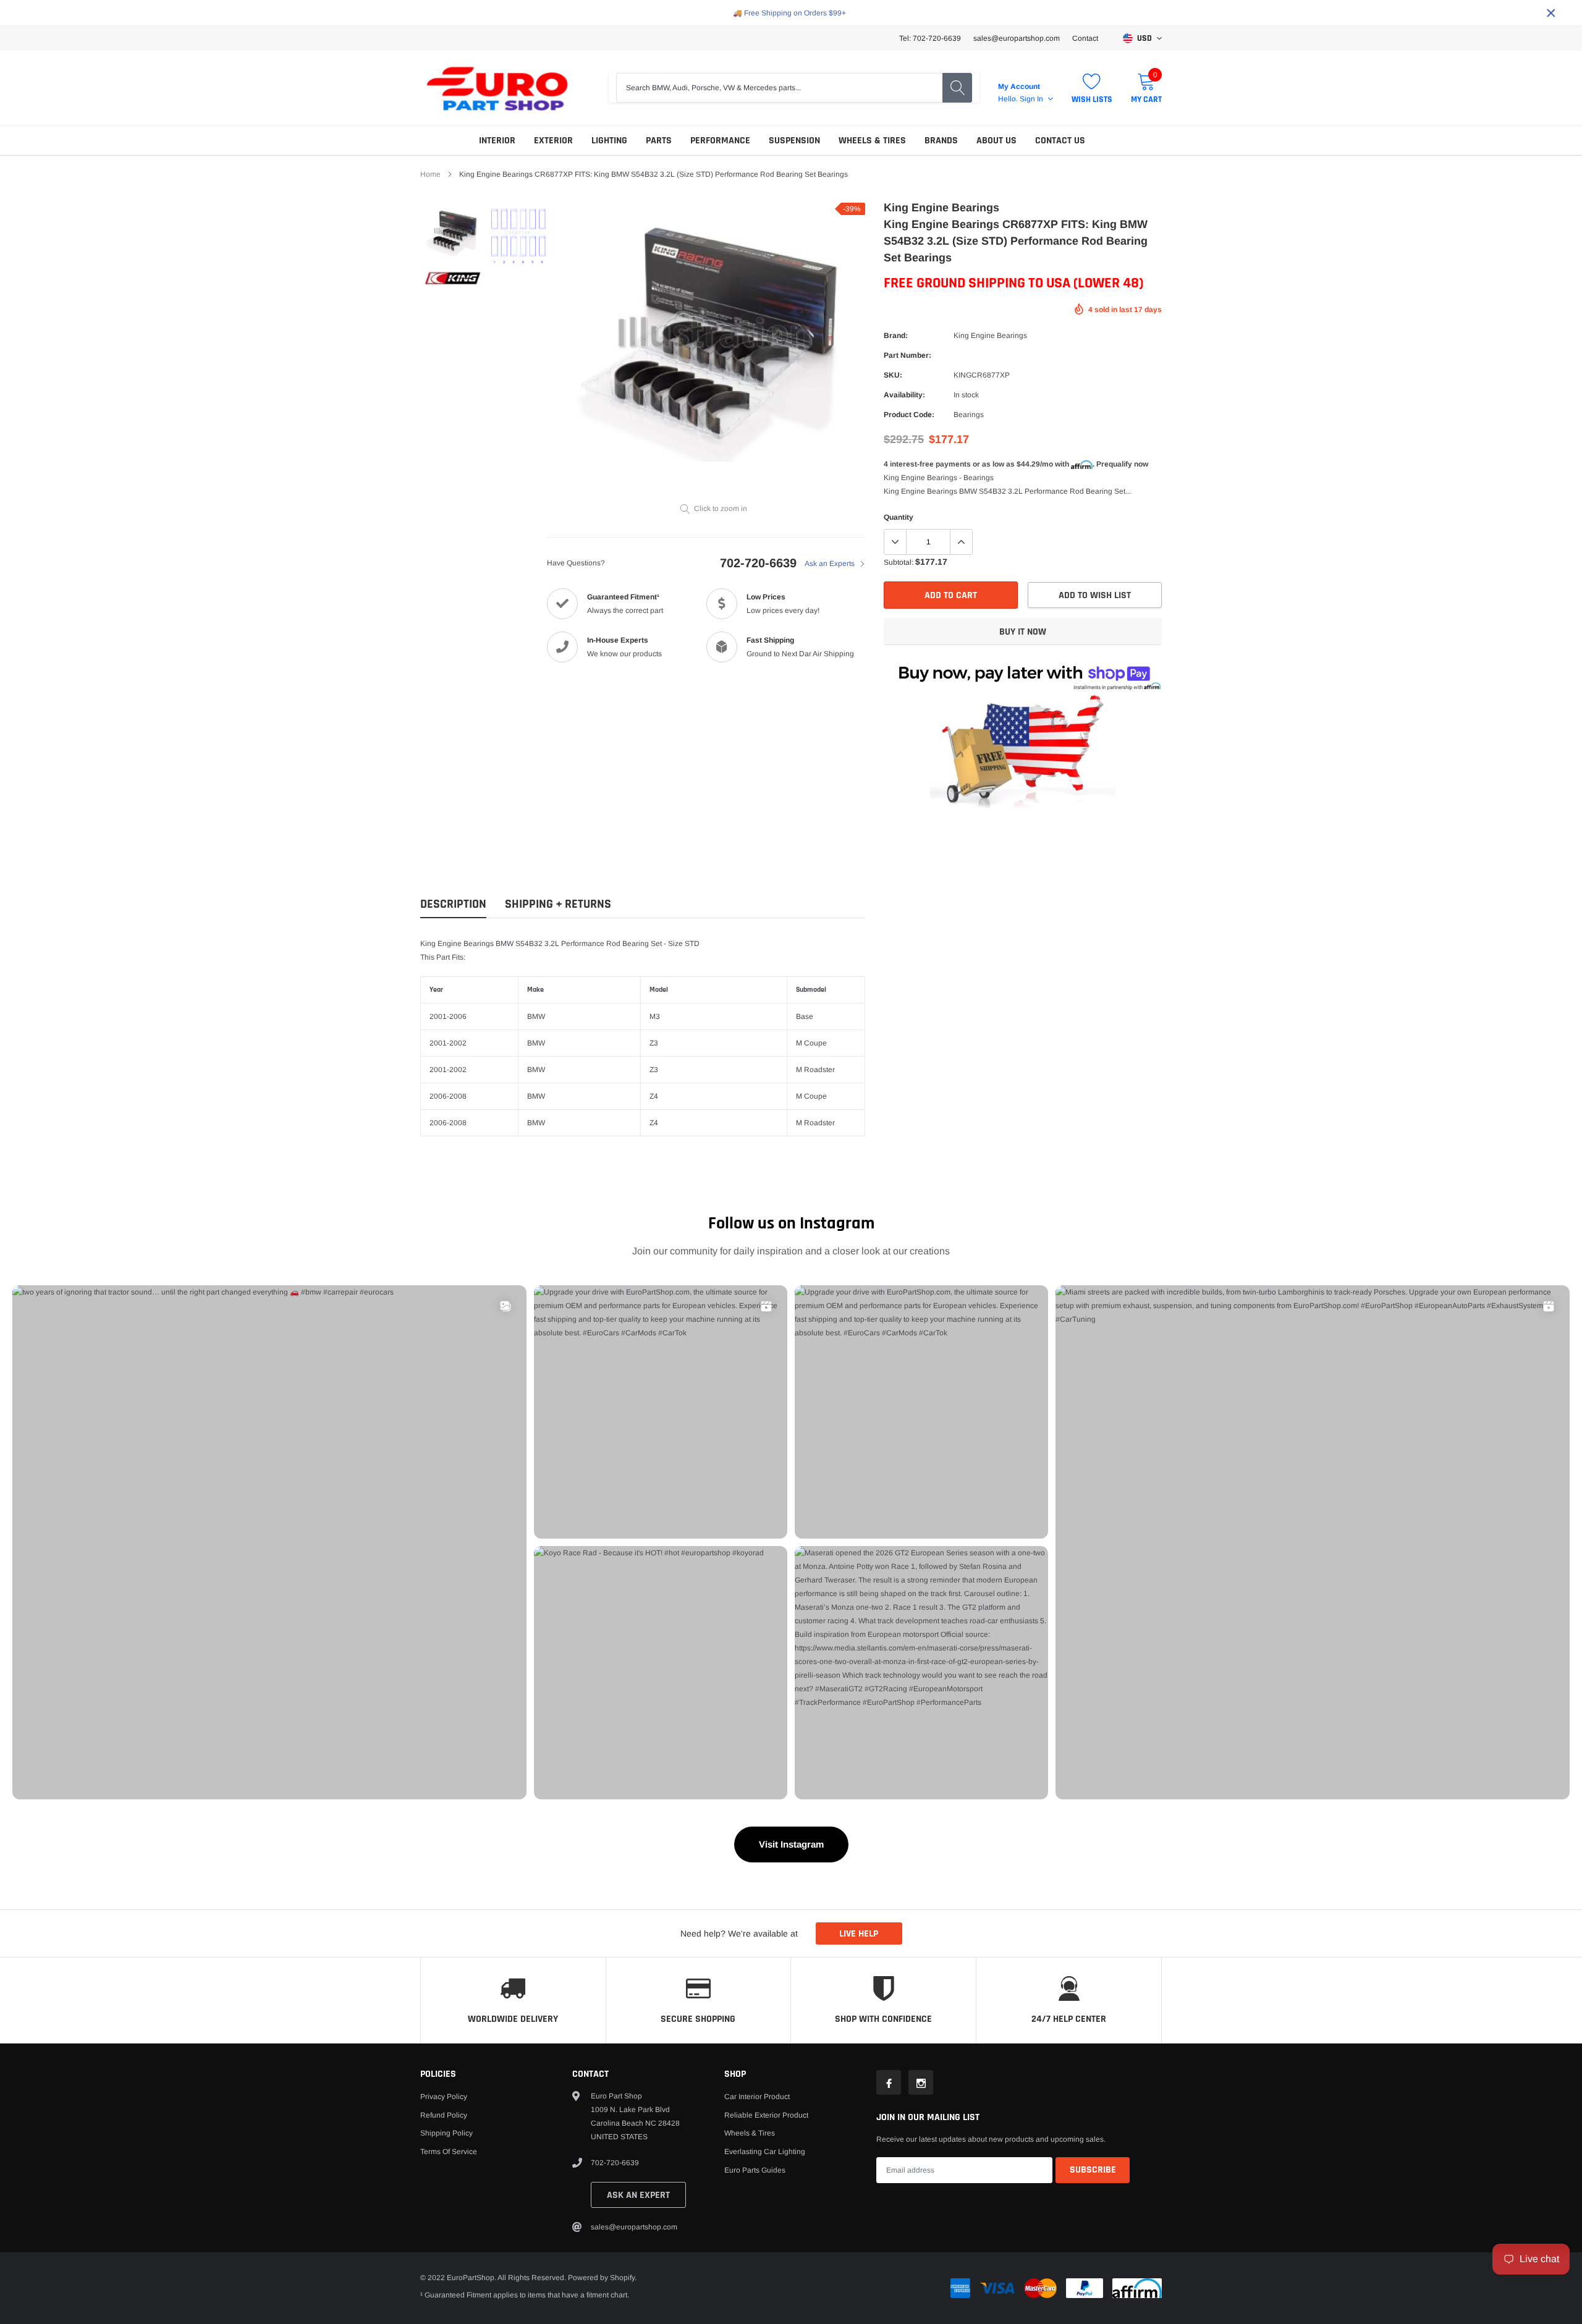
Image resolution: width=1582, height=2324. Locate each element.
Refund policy (444, 2115)
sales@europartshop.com (1017, 38)
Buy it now (1023, 632)
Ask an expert (638, 2195)
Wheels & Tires (872, 141)
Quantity (899, 517)
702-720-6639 (758, 563)
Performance (720, 141)
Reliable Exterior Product (766, 2115)
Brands (941, 141)
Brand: (896, 336)
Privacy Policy (444, 2097)
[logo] (497, 88)
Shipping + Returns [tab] (558, 904)
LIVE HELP (859, 1934)
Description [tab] (453, 904)
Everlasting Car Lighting (765, 2152)
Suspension (794, 141)
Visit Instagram (791, 1844)
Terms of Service (449, 2152)
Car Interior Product (757, 2097)
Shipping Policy (446, 2133)
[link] (453, 231)
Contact (1085, 38)
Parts (659, 141)
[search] (957, 88)
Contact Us (1060, 141)
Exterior (553, 141)
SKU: (893, 375)
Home (430, 174)
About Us (996, 141)
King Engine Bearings (990, 336)
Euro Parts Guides (755, 2170)
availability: (904, 395)
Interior (497, 141)
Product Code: (909, 415)
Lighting (609, 141)
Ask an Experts (831, 564)
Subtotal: (899, 562)
